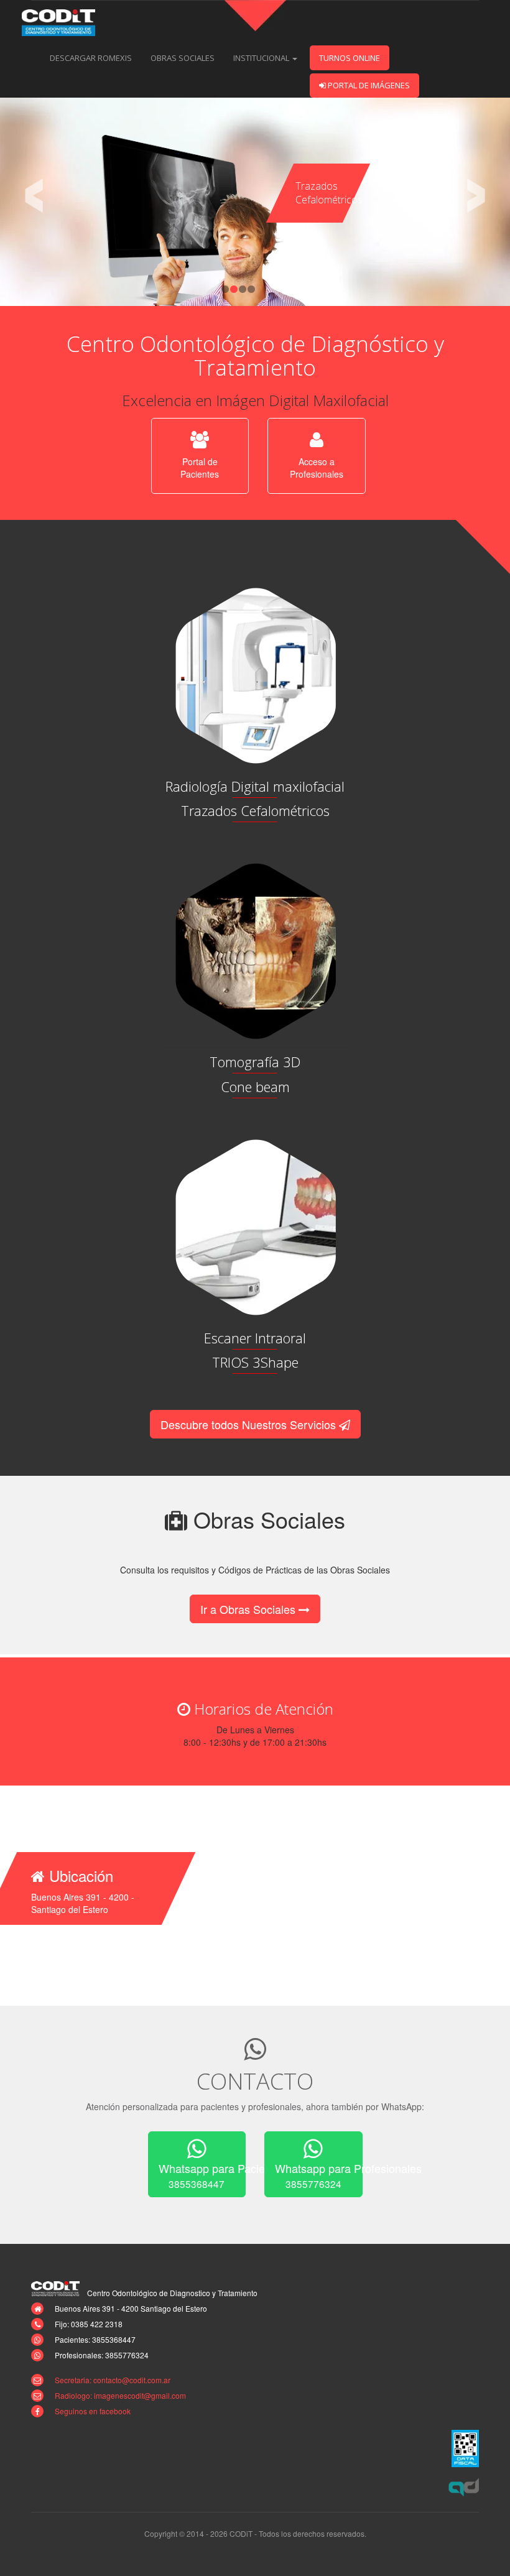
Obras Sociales (183, 58)
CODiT (65, 23)
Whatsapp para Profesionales (319, 2175)
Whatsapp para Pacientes (202, 2175)
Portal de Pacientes (200, 468)
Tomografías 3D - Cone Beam (323, 186)
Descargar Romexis (91, 58)
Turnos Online (350, 58)
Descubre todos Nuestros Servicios (250, 1424)
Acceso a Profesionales (317, 468)
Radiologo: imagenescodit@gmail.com (120, 2395)
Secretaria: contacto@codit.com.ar (113, 2380)
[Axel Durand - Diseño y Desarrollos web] (464, 2487)
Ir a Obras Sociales (249, 1609)
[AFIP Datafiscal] (465, 2449)
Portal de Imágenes (368, 85)
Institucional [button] (262, 58)
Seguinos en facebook (93, 2411)
